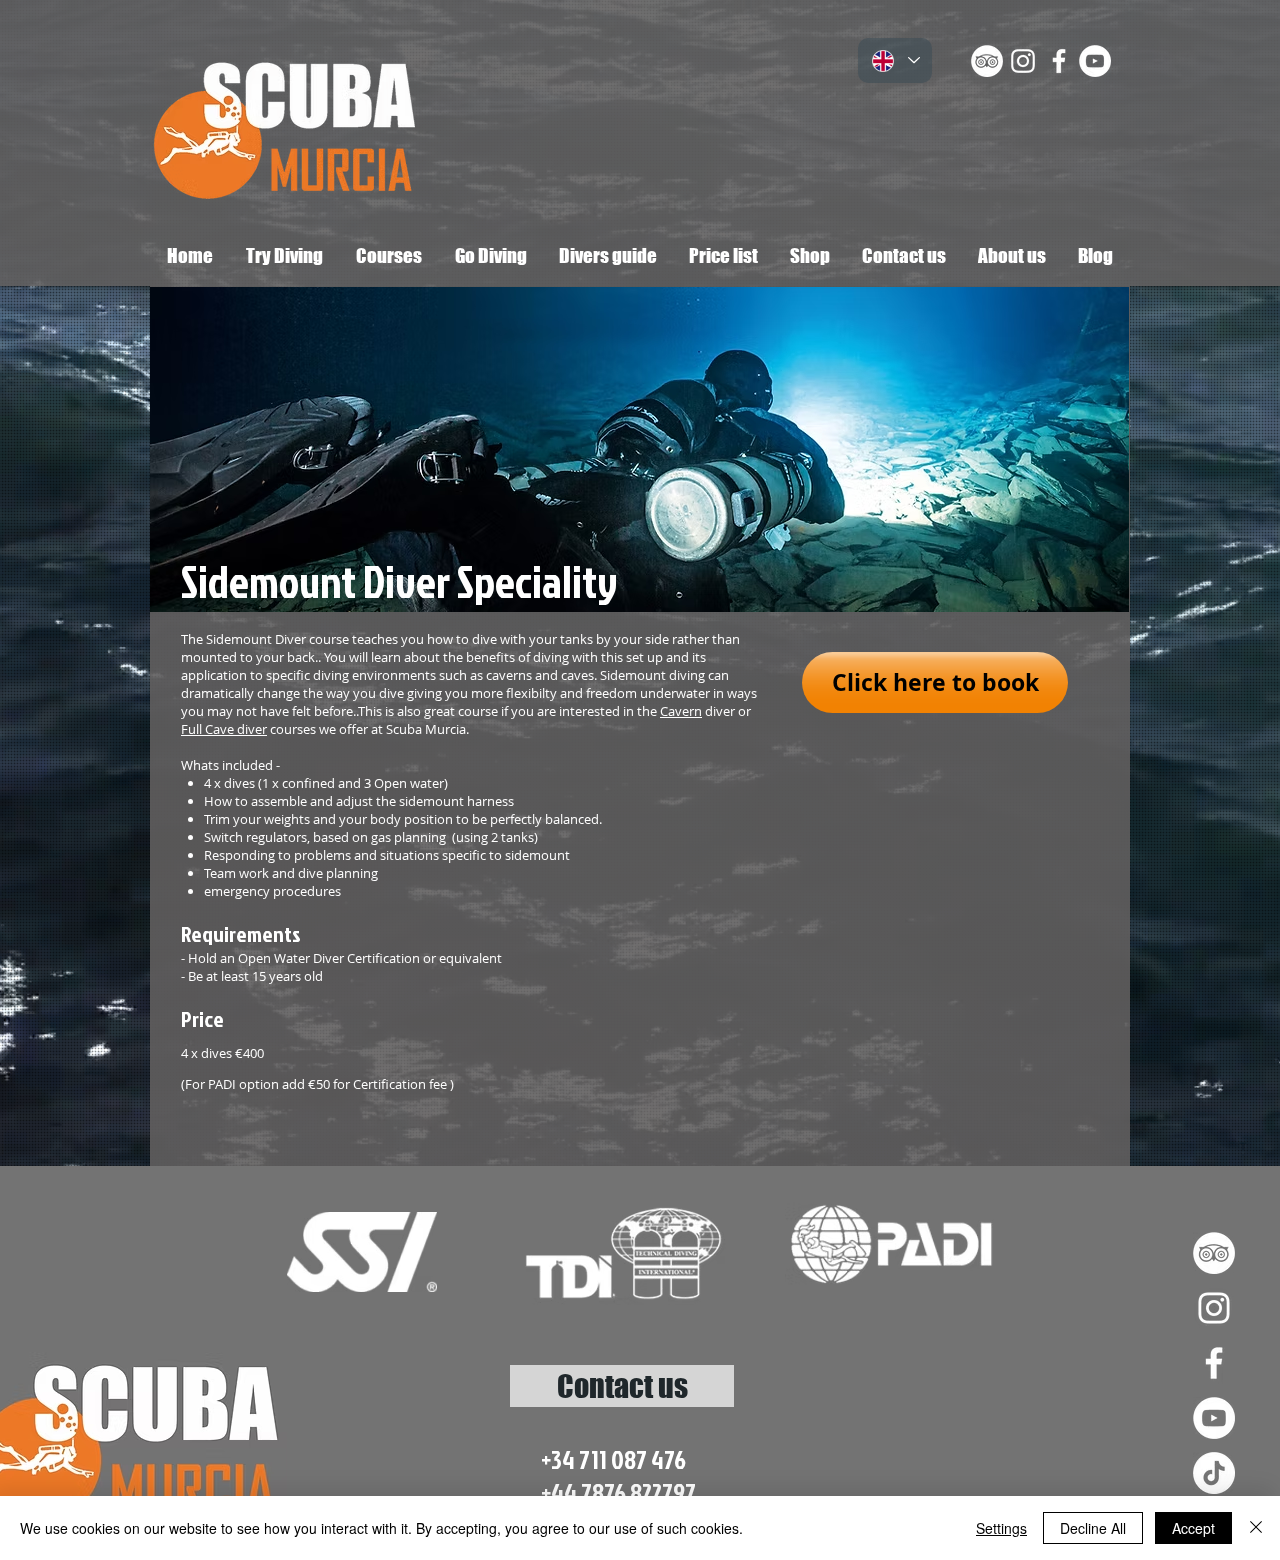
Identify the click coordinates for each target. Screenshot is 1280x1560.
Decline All (1093, 1528)
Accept (1193, 1528)
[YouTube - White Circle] (1095, 61)
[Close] (1256, 1528)
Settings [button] (1001, 1528)
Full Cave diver (224, 729)
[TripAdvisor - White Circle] (987, 61)
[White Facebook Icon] (1059, 61)
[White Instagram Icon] (1023, 61)
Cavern (681, 711)
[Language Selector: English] (895, 60)
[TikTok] (1214, 1473)
